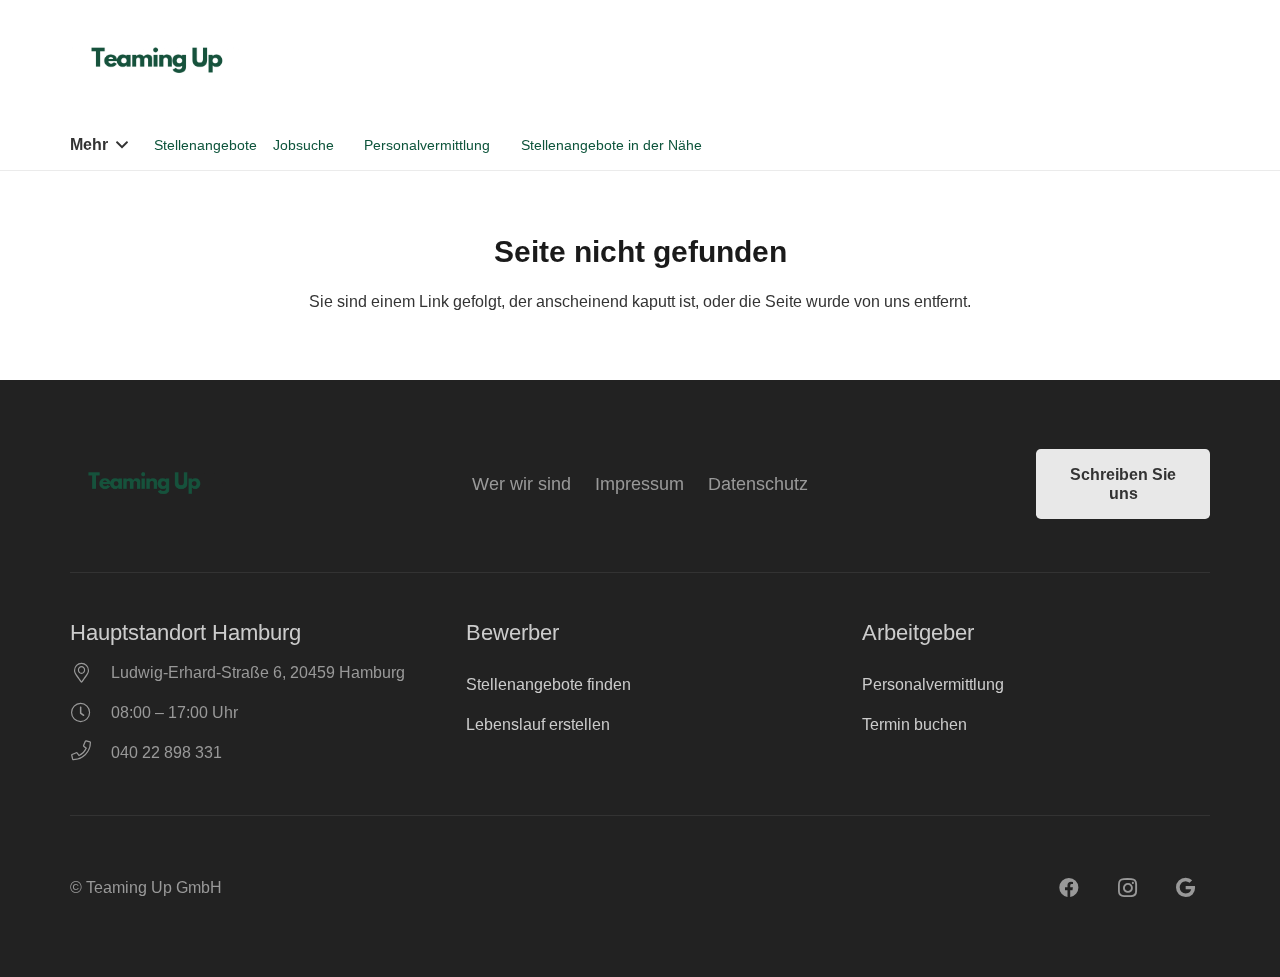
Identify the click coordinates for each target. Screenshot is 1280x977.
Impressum (639, 484)
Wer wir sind (521, 484)
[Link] (160, 60)
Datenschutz (758, 484)
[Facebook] (1069, 888)
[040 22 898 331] (90, 753)
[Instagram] (1127, 888)
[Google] (1185, 888)
